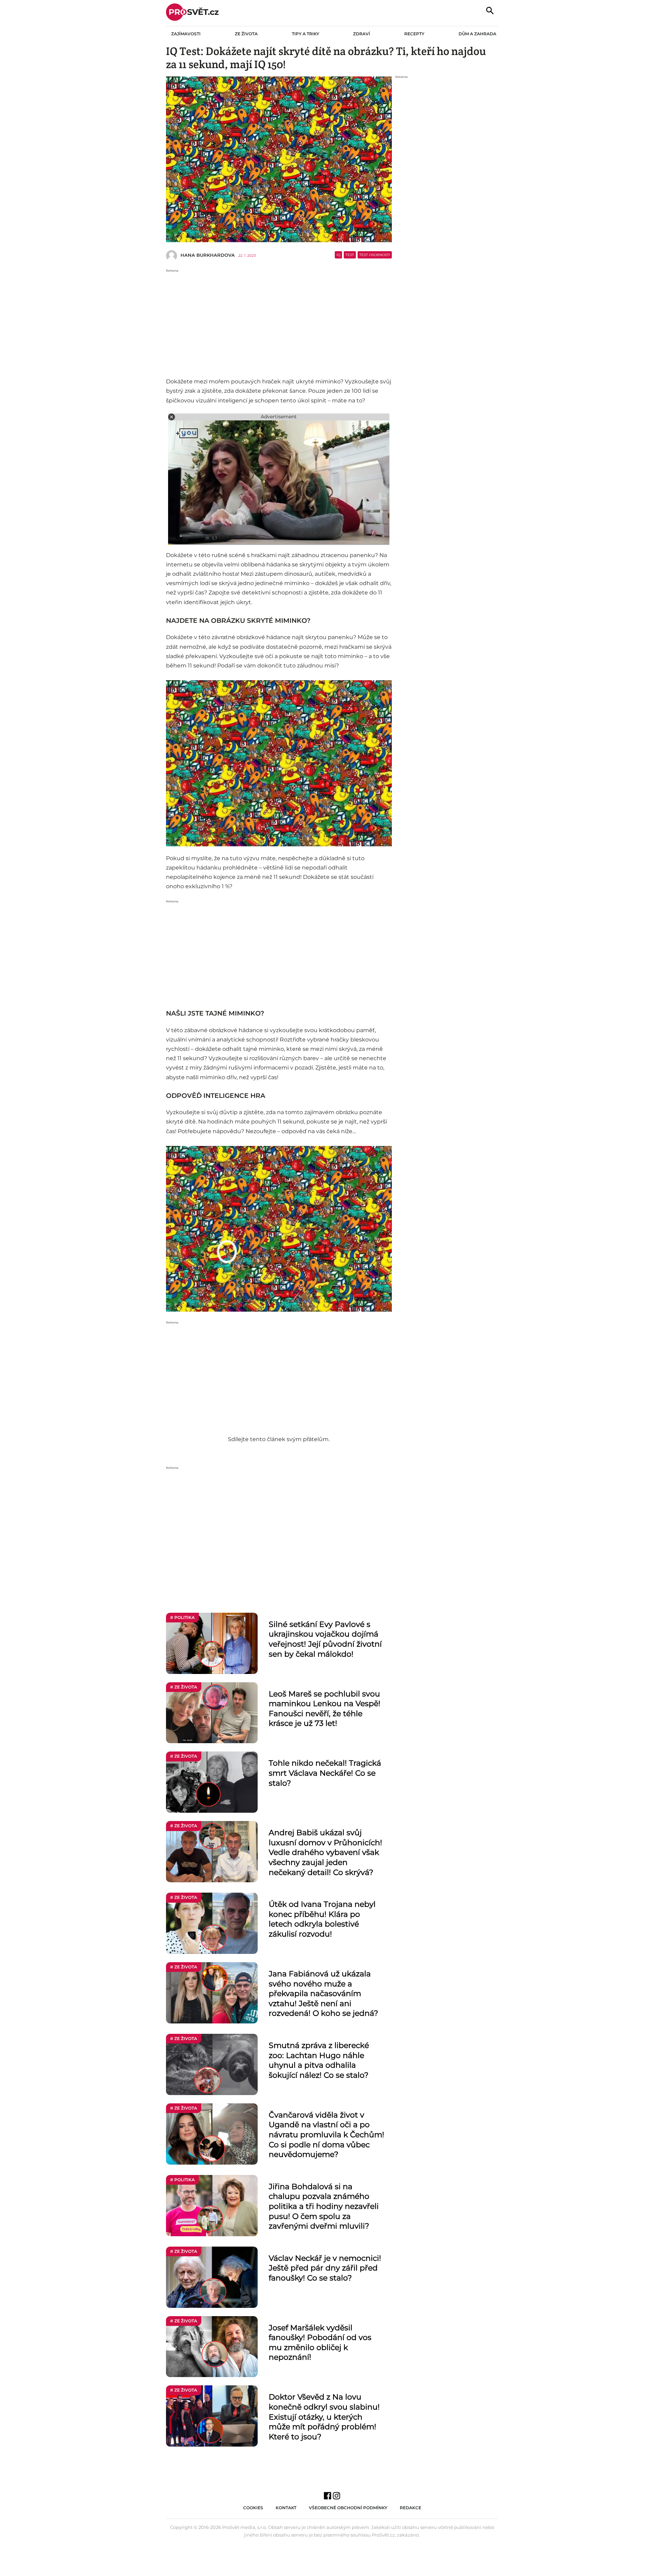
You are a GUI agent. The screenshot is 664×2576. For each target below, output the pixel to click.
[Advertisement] (279, 321)
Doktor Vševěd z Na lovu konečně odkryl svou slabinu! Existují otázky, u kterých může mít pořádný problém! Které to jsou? (324, 2417)
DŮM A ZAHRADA (477, 34)
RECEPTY (414, 34)
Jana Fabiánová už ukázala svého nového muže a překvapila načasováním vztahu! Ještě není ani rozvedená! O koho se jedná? (323, 1994)
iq (338, 255)
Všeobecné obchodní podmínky (348, 2508)
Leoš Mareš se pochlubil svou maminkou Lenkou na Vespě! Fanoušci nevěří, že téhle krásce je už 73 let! (325, 1709)
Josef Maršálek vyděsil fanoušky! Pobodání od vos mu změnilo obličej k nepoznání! (320, 2343)
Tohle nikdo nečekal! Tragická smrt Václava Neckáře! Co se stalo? (325, 1773)
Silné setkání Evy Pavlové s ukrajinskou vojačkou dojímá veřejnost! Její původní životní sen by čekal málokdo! (325, 1639)
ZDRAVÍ (362, 34)
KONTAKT (286, 2508)
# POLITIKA (182, 1617)
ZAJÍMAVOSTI (186, 34)
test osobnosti (375, 255)
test (350, 255)
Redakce (411, 2508)
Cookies (253, 2508)
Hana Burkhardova (208, 255)
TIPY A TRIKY (306, 34)
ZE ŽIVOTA (246, 34)
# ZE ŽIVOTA (184, 1687)
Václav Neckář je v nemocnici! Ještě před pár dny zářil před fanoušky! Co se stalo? (325, 2268)
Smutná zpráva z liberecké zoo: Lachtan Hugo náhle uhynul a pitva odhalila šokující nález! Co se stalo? (319, 2060)
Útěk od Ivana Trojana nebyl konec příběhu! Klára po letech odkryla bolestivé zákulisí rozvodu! (322, 1919)
